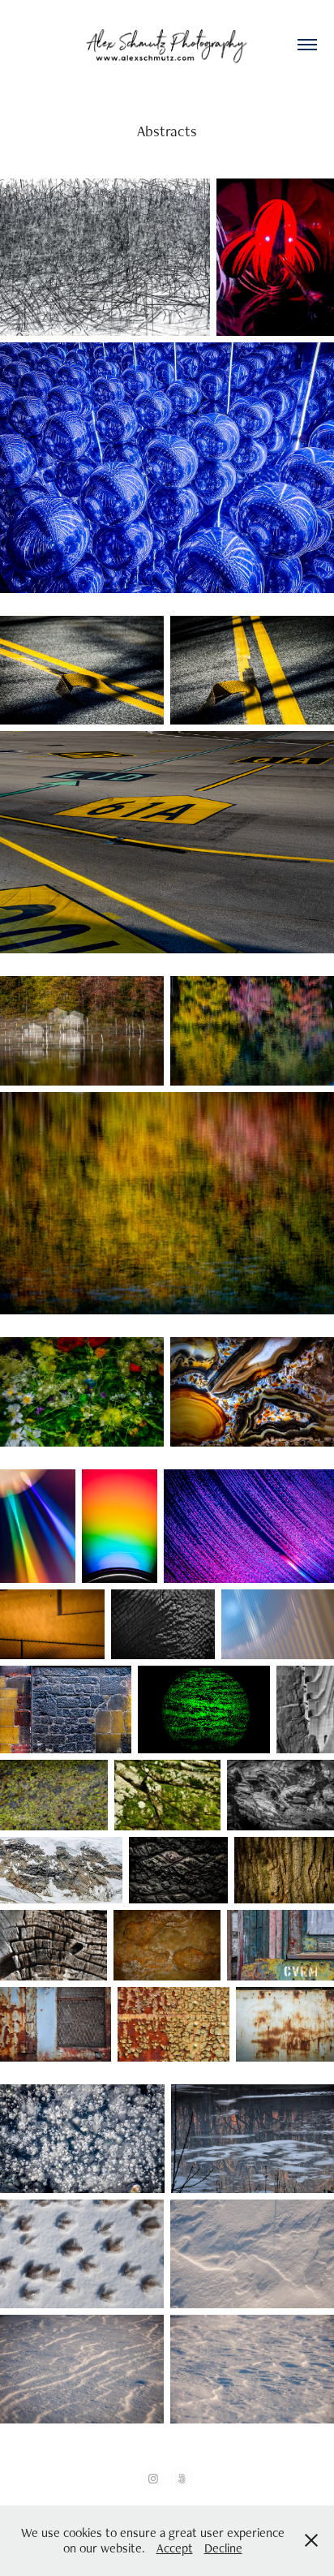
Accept (175, 2548)
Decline (223, 2548)
